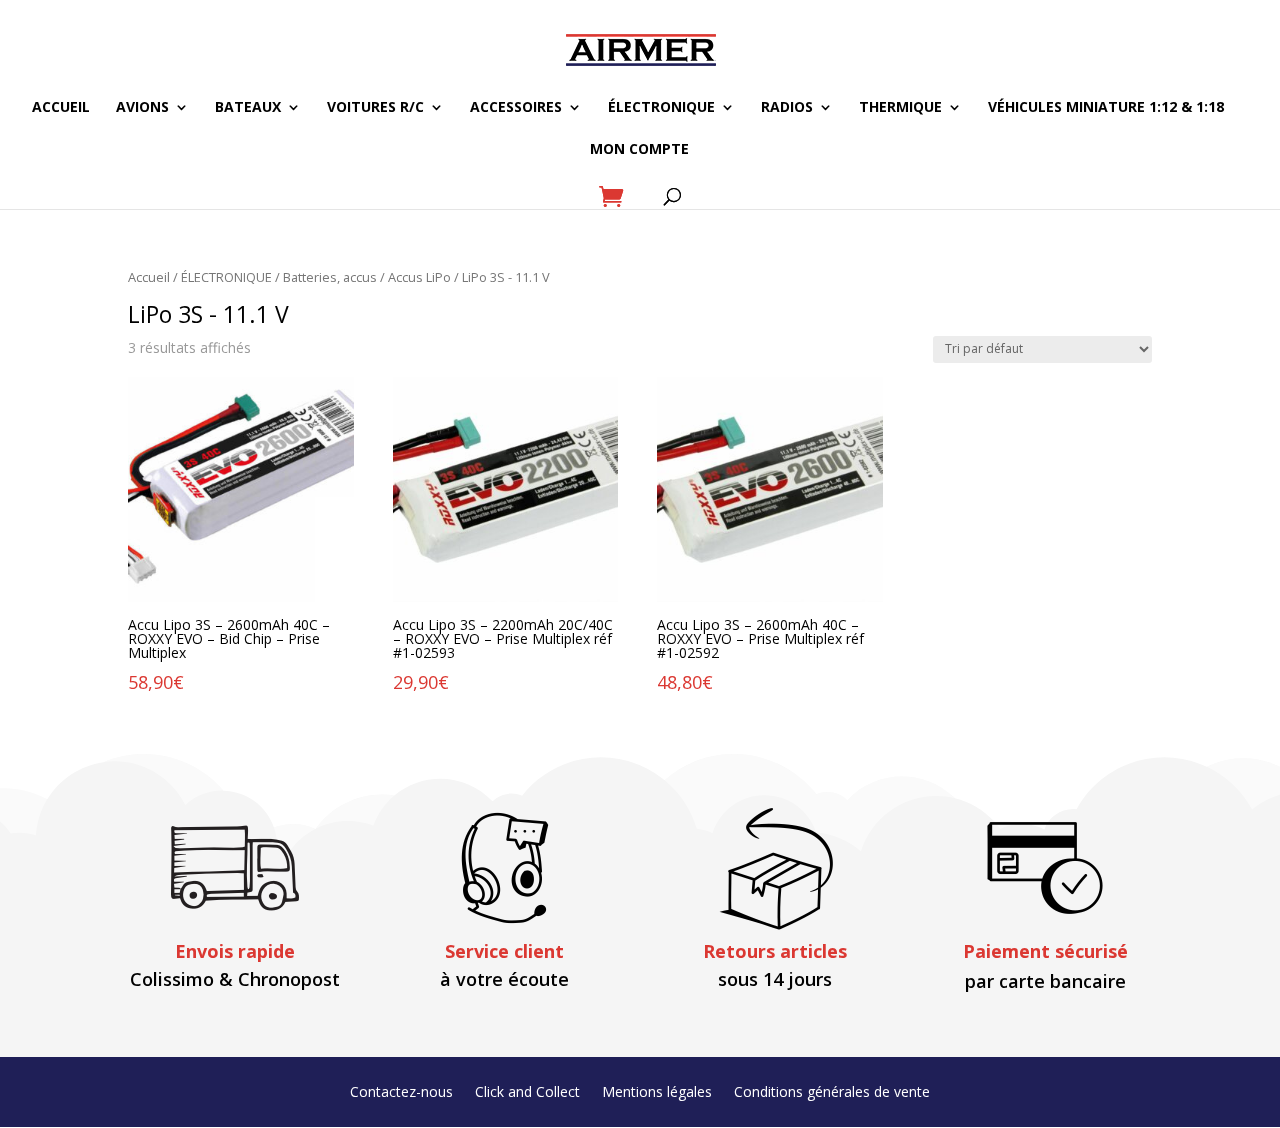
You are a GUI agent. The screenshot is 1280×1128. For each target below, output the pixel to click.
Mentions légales (657, 1093)
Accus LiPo (419, 277)
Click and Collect (527, 1093)
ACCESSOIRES (516, 108)
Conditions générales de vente (832, 1093)
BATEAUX (248, 108)
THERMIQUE (900, 108)
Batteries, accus (330, 277)
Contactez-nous (401, 1093)
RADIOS (787, 108)
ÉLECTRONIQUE (661, 108)
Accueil (149, 277)
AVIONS (142, 108)
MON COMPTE (639, 150)
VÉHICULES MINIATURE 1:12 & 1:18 (1106, 108)
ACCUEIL (61, 108)
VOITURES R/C (375, 108)
